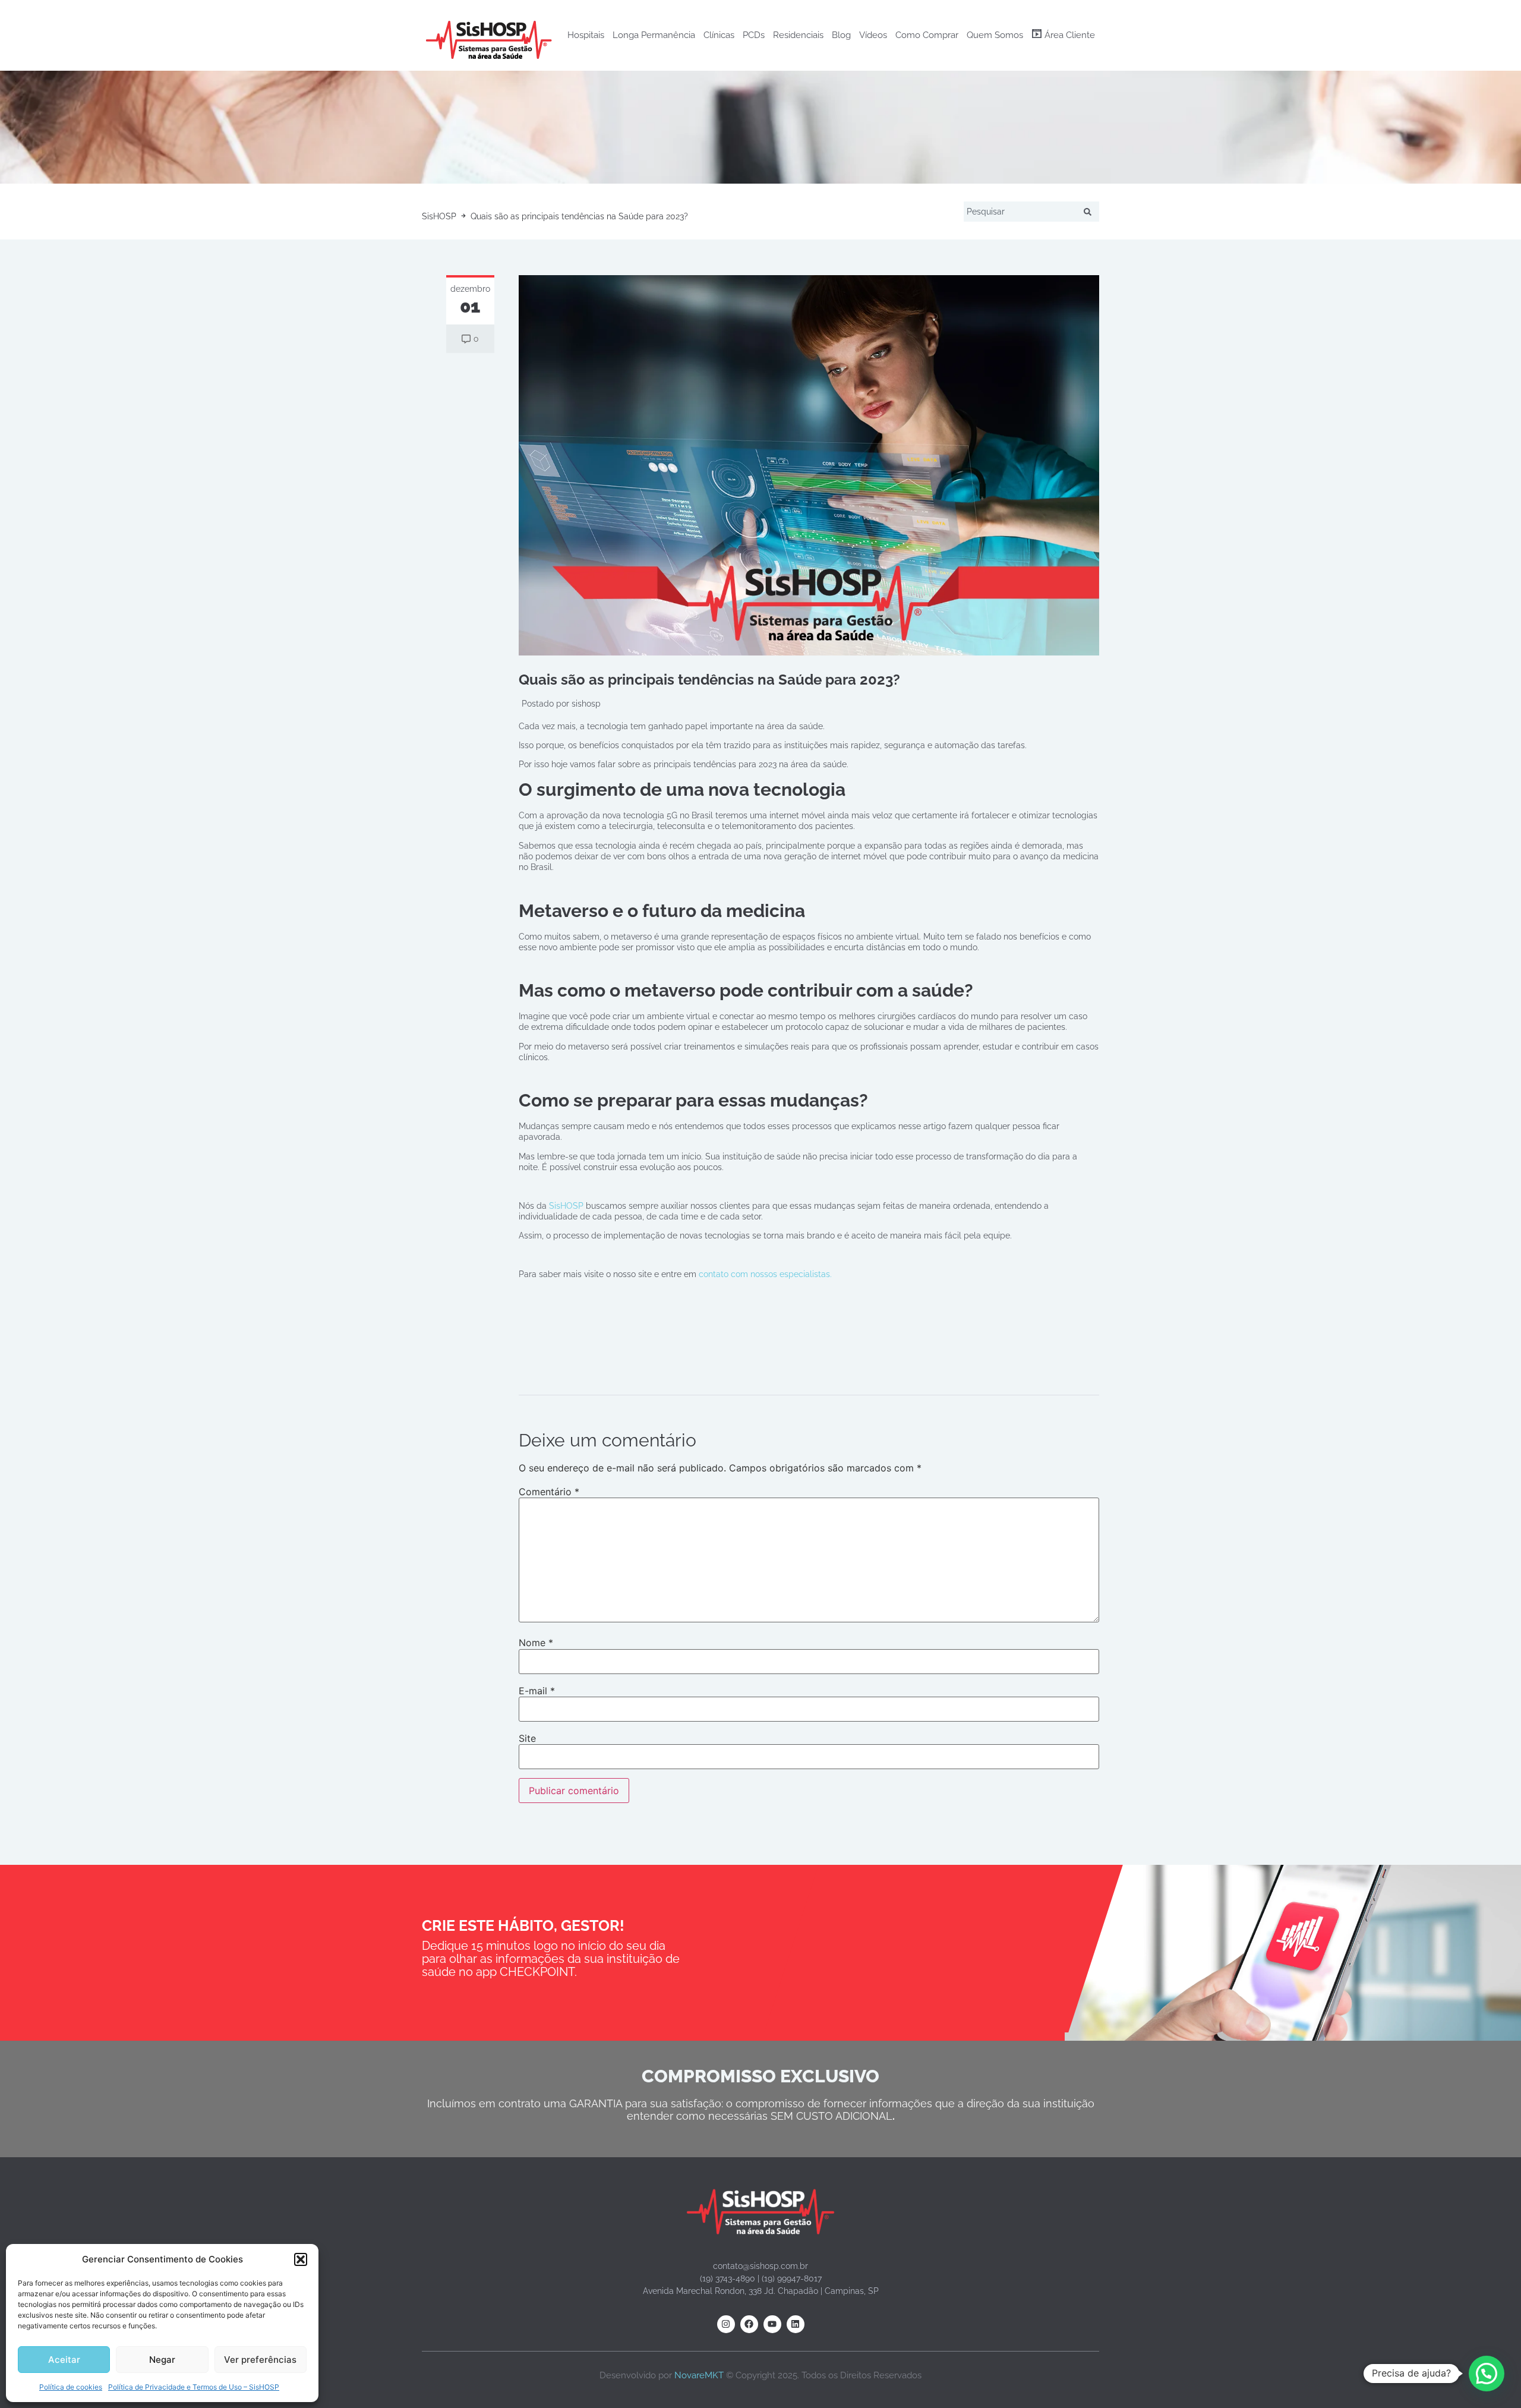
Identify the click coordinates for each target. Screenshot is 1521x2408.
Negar (162, 2360)
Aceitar (64, 2360)
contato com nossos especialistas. (765, 1274)
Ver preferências (260, 2360)
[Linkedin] (796, 2324)
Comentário (549, 1492)
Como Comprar (927, 35)
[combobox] (1022, 212)
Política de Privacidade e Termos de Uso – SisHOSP (194, 2387)
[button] (301, 2259)
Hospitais (586, 35)
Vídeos (873, 35)
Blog (841, 35)
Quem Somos (995, 35)
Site (527, 1738)
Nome (536, 1643)
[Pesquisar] (1090, 212)
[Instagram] (726, 2324)
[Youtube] (772, 2324)
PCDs (754, 35)
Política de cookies (71, 2387)
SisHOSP (566, 1206)
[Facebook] (749, 2324)
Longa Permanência (654, 35)
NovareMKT (699, 2375)
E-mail (537, 1691)
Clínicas (719, 35)
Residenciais (798, 35)
